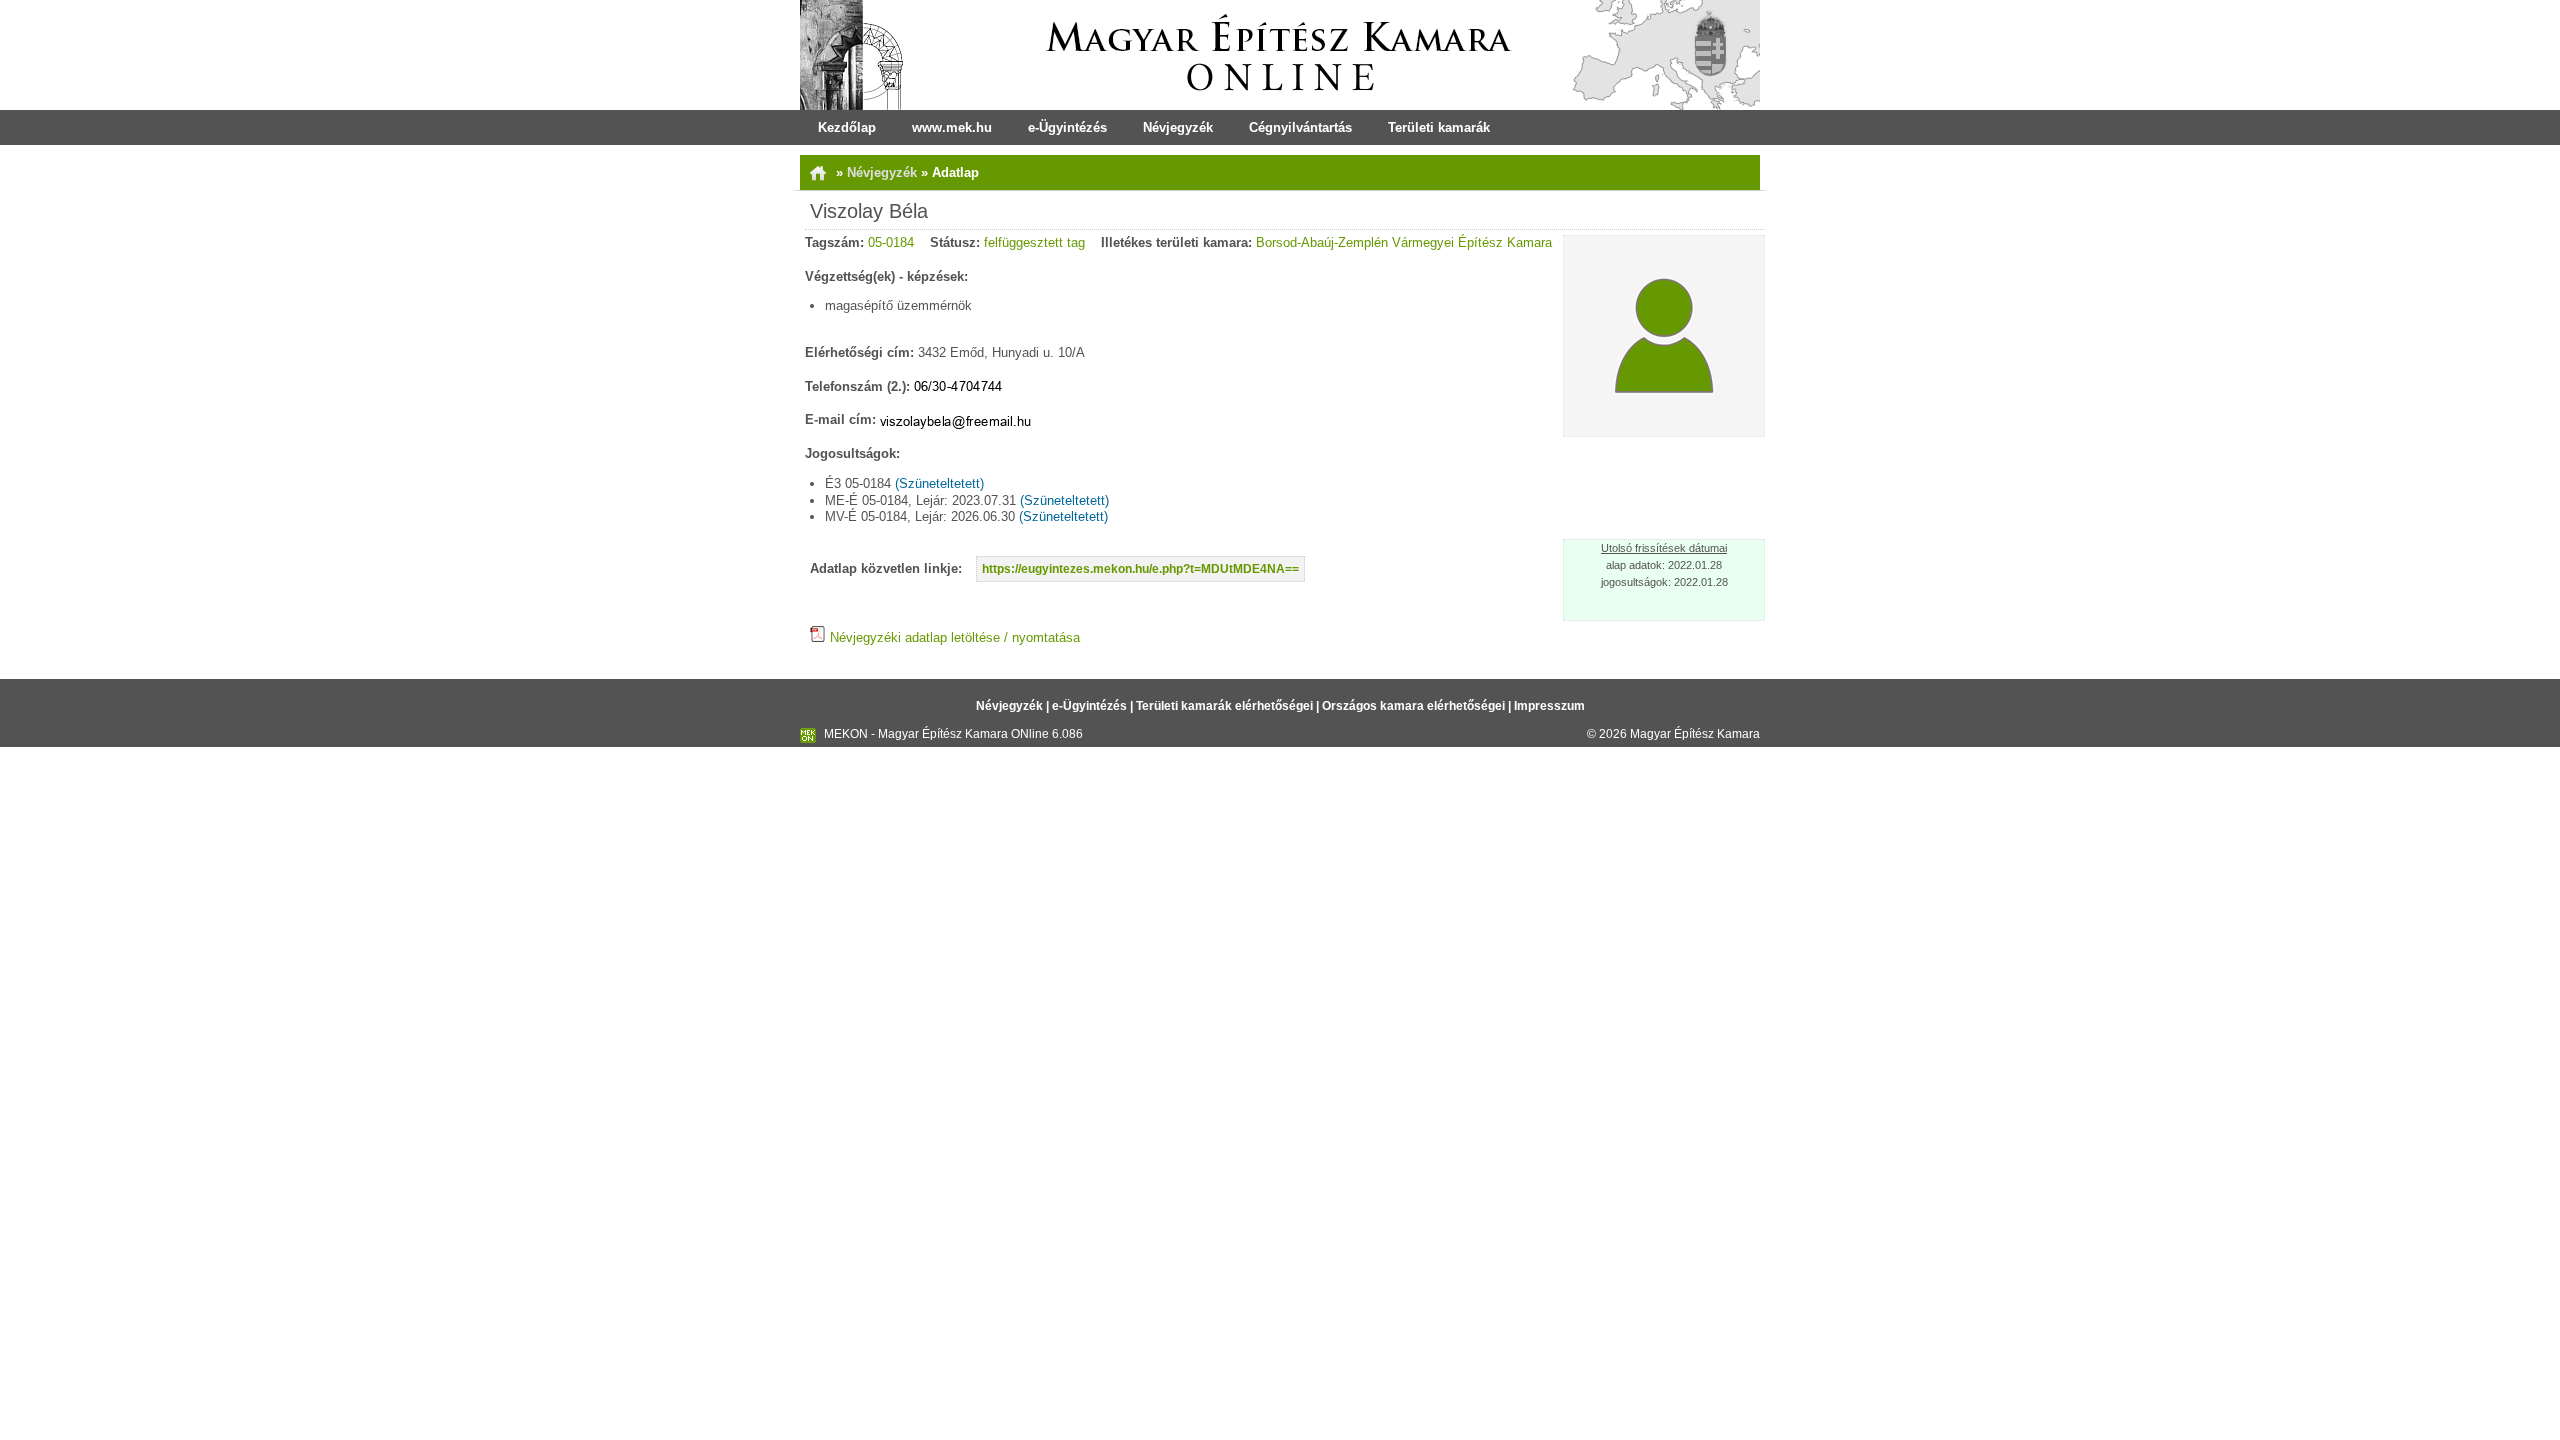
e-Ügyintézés (1067, 127)
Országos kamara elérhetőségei (1413, 706)
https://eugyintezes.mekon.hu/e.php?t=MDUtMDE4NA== (1140, 569)
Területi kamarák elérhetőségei (1224, 706)
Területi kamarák (1439, 127)
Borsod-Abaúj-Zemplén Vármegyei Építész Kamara (1404, 242)
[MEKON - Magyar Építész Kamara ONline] (1280, 55)
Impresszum (1549, 706)
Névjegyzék (1178, 127)
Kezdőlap (847, 127)
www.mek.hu (952, 127)
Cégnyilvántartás (1300, 127)
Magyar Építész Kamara (1695, 734)
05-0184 (891, 242)
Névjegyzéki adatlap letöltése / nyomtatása (953, 637)
